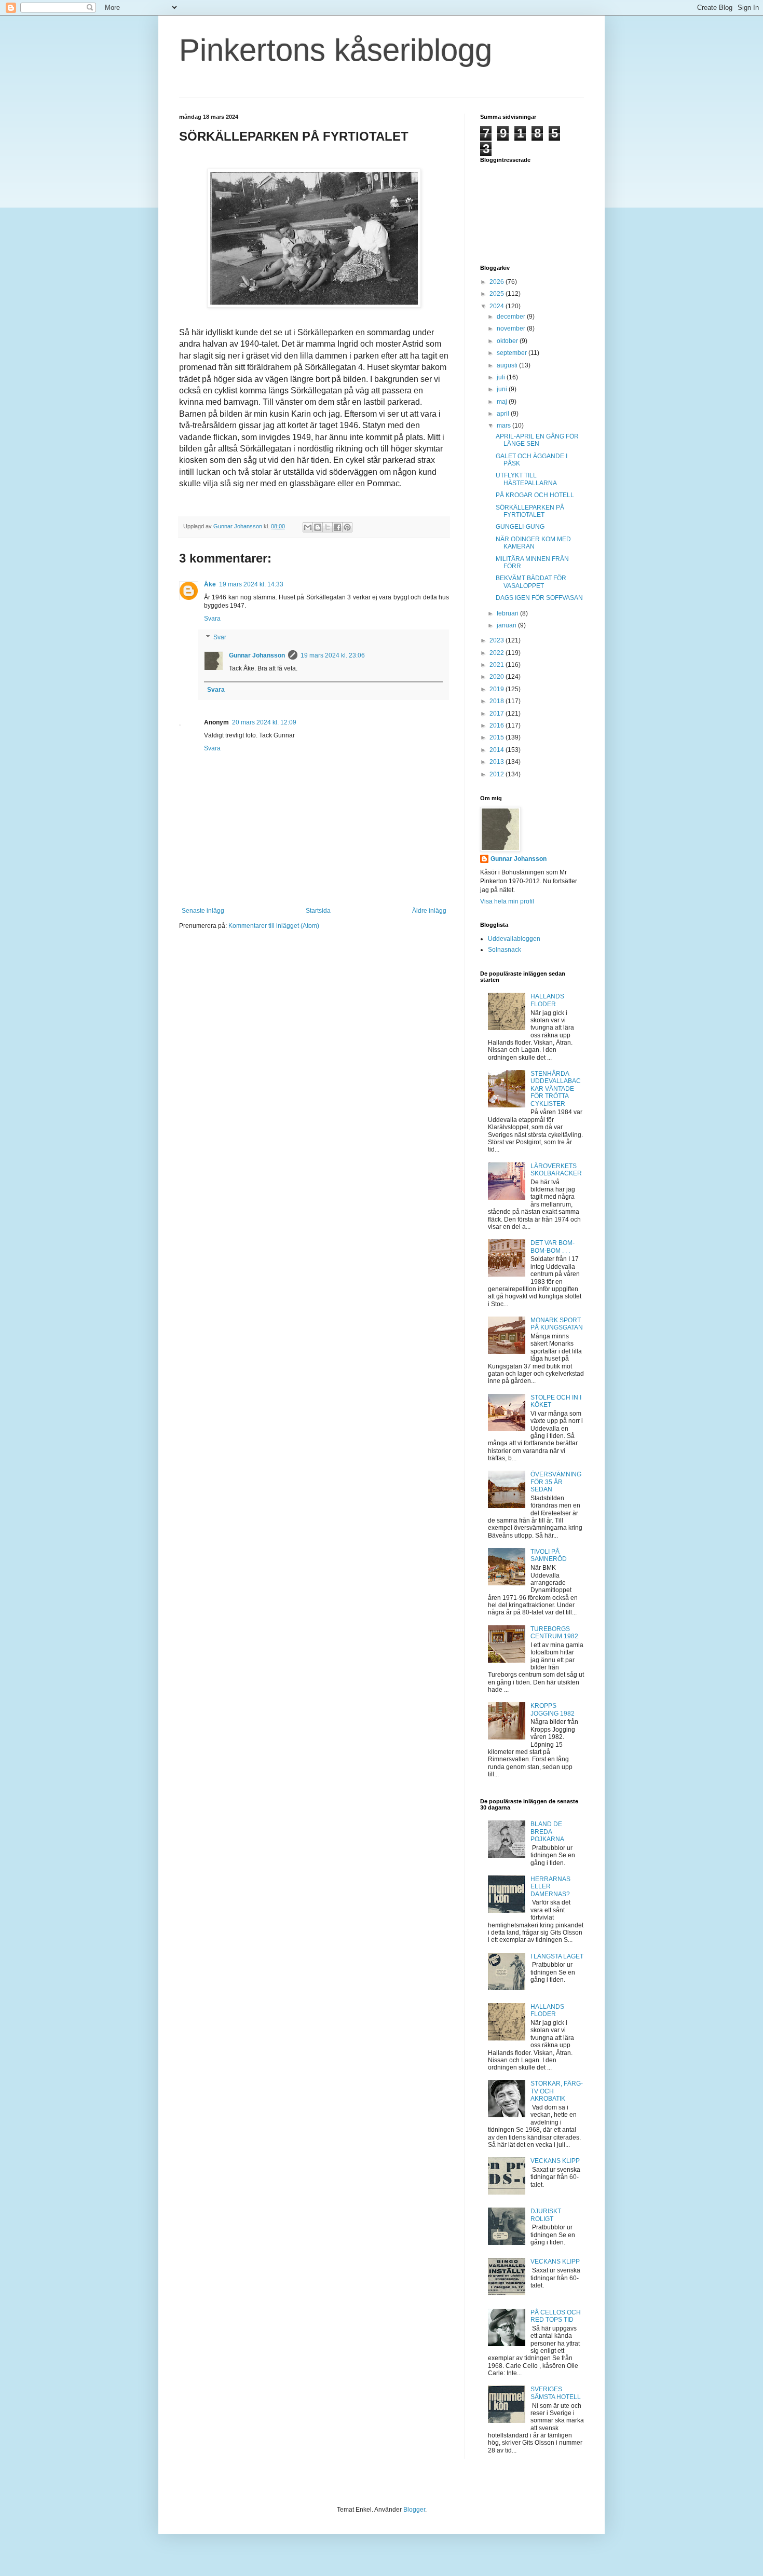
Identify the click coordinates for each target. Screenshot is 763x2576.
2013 (498, 762)
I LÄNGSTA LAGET (557, 1956)
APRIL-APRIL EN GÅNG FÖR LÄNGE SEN (537, 440)
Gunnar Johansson (257, 655)
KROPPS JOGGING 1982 (553, 1709)
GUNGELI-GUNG (520, 527)
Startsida (318, 911)
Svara (212, 619)
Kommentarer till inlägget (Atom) (274, 926)
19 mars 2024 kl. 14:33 (251, 584)
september (513, 353)
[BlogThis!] (318, 527)
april (504, 414)
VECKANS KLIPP (555, 2161)
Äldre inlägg (429, 911)
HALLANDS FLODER (547, 1000)
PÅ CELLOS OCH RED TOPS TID (556, 2316)
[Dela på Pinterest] (347, 527)
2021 (498, 665)
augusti (508, 365)
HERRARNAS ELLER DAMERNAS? (550, 1887)
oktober (508, 341)
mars (505, 426)
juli (502, 377)
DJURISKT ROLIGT (546, 2215)
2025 (498, 294)
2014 (498, 750)
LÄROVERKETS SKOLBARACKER (556, 1170)
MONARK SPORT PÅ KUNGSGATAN (557, 1324)
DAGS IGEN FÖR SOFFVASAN (539, 598)
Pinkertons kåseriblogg (336, 50)
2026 (498, 282)
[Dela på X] (328, 527)
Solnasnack (505, 950)
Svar (220, 637)
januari (507, 625)
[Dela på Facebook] (337, 527)
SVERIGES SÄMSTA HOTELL (556, 2393)
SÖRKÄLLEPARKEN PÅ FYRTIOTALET (530, 511)
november (512, 328)
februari (508, 613)
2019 (498, 689)
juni (503, 389)
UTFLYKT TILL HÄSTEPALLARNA (526, 479)
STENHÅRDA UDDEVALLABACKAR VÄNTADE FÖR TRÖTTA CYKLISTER (556, 1089)
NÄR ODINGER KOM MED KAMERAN (533, 543)
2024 (498, 306)
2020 (498, 677)
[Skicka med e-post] (308, 527)
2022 (498, 653)
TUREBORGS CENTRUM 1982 (554, 1633)
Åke (210, 584)
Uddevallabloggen (514, 939)
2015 (498, 737)
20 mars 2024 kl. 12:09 (264, 722)
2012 (498, 774)
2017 (498, 714)
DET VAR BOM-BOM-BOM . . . (553, 1246)
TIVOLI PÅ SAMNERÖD (549, 1555)
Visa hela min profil (507, 901)
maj (503, 402)
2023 (498, 640)
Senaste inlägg (203, 911)
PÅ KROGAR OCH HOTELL (535, 495)
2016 (498, 725)
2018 (498, 701)
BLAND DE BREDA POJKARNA (547, 1832)
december (512, 317)
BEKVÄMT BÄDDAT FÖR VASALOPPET (531, 582)
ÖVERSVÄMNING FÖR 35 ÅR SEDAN (556, 1482)
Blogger (414, 2510)
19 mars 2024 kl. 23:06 (333, 655)
